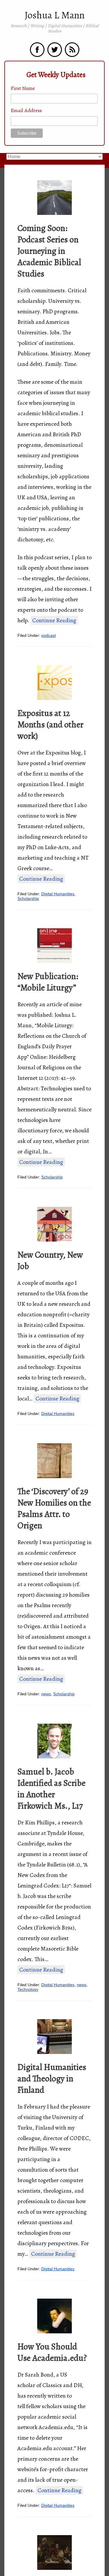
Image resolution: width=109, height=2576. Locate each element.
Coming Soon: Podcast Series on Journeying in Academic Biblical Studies (49, 251)
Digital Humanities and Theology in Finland (52, 2078)
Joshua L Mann (55, 15)
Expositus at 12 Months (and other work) (50, 724)
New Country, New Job (50, 1260)
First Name (23, 88)
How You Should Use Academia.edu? (52, 2352)
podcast (49, 635)
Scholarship (28, 898)
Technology (28, 1989)
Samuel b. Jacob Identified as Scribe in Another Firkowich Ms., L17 (51, 1789)
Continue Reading (54, 620)
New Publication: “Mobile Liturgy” (48, 982)
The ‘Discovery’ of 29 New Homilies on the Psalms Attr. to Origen (54, 1508)
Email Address (26, 110)
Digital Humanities (58, 894)
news (46, 1694)
